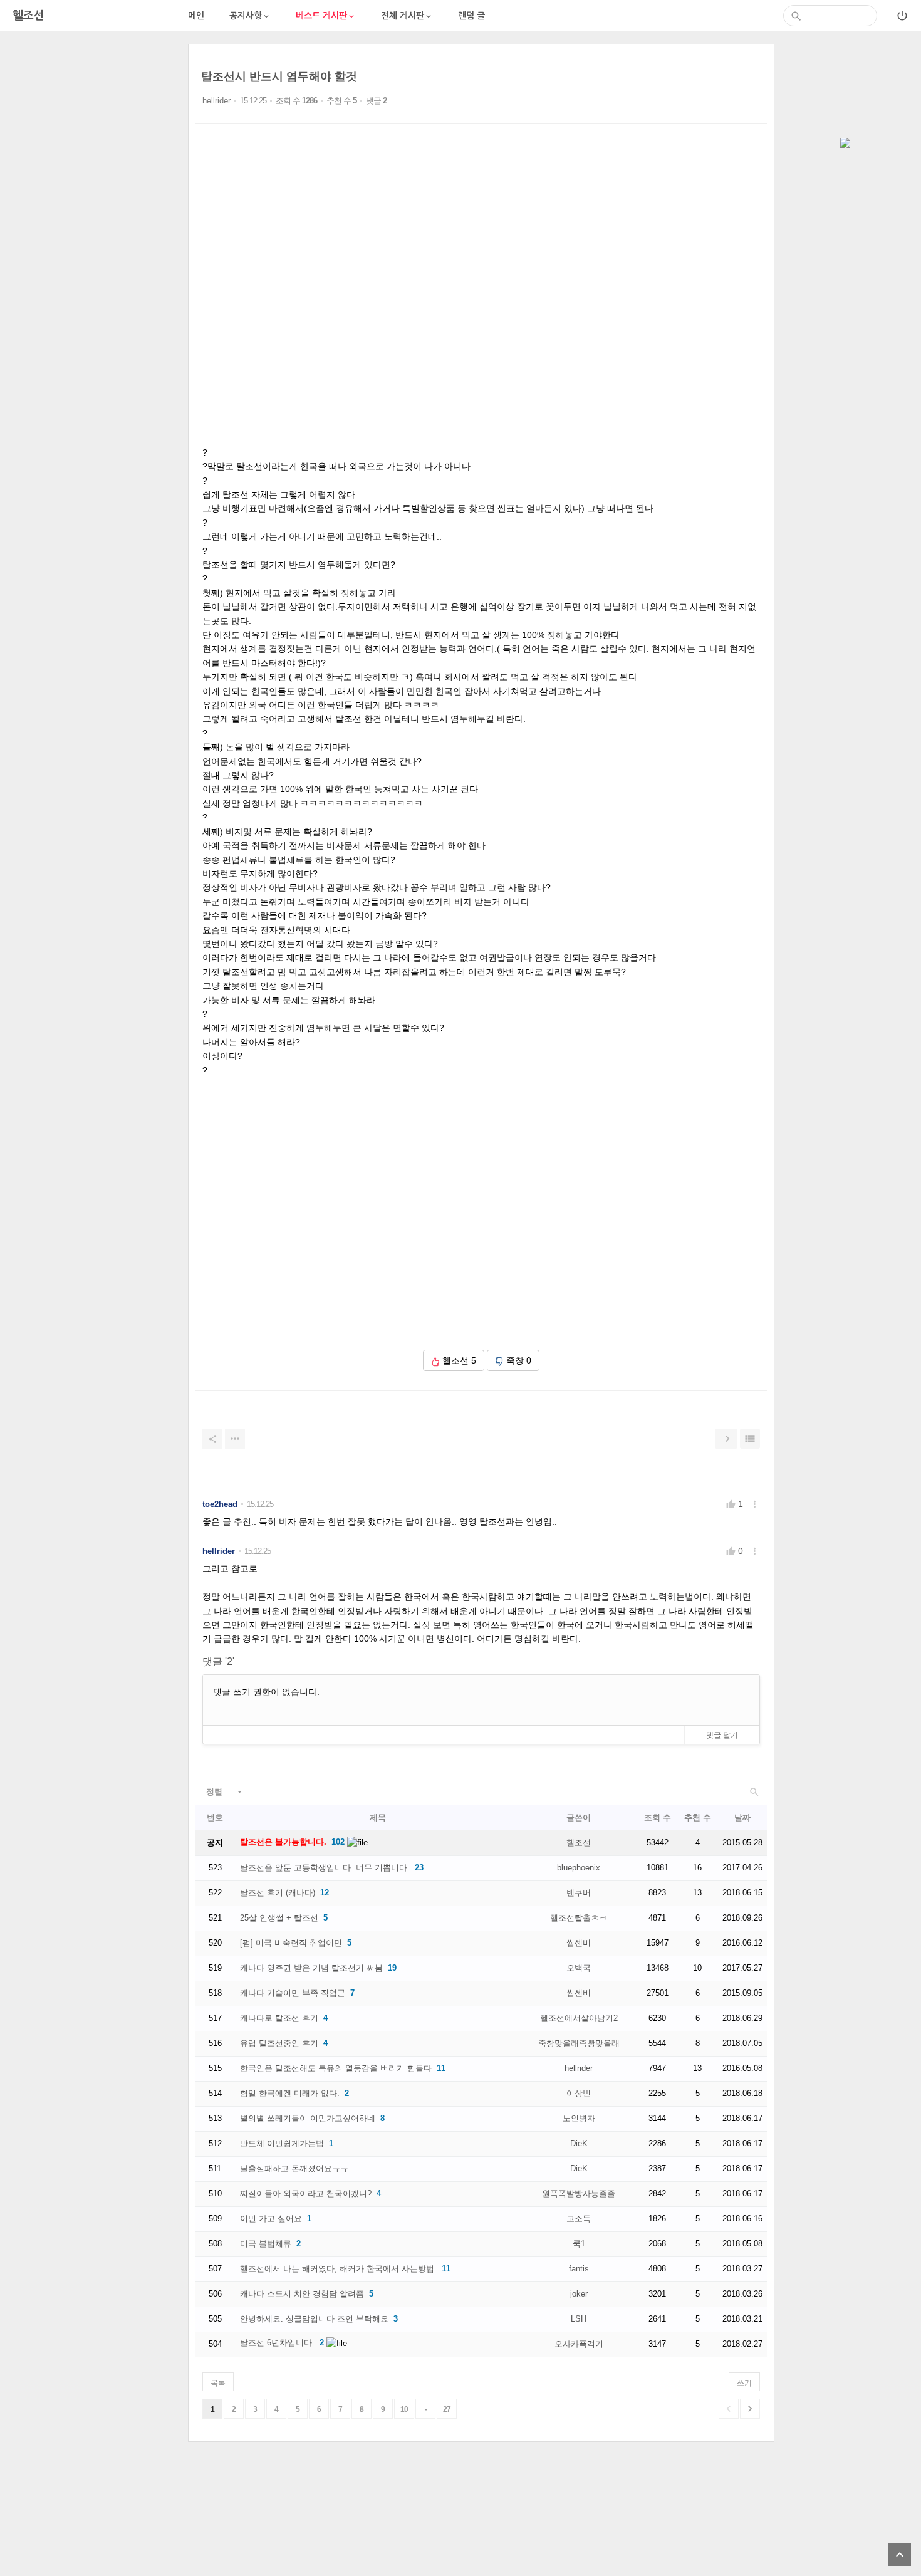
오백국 (579, 1968)
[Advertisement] (94, 232)
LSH (579, 2319)
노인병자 (579, 2118)
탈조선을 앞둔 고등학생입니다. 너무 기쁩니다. (325, 1868)
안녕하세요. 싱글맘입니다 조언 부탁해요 (314, 2319)
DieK (579, 2143)
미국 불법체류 (266, 2244)
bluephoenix (579, 1868)
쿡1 (579, 2244)
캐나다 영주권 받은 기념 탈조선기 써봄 (311, 1968)
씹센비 (579, 1943)
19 (392, 1968)
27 (447, 2409)
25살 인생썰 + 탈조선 (279, 1918)
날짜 (742, 1817)
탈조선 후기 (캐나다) (278, 1893)
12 (325, 1893)
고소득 (579, 2219)
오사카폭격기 (579, 2344)
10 (404, 2409)
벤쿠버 (579, 1893)
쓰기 (744, 2383)
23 (419, 1868)
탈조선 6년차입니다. (277, 2343)
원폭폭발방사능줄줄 (579, 2193)
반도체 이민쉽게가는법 (282, 2143)
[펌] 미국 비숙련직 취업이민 (291, 1943)
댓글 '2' (218, 1661)
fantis (579, 2269)
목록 (218, 2383)
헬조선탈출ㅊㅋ (579, 1918)
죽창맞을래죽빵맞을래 (579, 2043)
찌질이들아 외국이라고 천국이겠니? (306, 2193)
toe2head (220, 1504)
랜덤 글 (471, 16)
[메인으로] (845, 144)
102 (338, 1842)
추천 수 (698, 1817)
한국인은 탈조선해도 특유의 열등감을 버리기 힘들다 (336, 2068)
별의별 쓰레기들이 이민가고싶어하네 (308, 2118)
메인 (196, 16)
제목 (378, 1817)
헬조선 (579, 1843)
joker (579, 2294)
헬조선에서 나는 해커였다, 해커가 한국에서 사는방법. (338, 2269)
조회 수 (658, 1817)
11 (441, 2068)
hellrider (216, 101)
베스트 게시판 (326, 16)
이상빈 (579, 2093)
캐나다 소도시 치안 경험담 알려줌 (302, 2294)
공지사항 (250, 16)
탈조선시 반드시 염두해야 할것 (279, 76)
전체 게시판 (407, 16)
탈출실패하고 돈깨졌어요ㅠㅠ (294, 2168)
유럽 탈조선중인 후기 (279, 2043)
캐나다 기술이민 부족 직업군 (293, 1993)
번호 (215, 1817)
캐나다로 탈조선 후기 (279, 2018)
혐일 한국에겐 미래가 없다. (290, 2093)
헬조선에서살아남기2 (579, 2018)
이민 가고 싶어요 (271, 2219)
